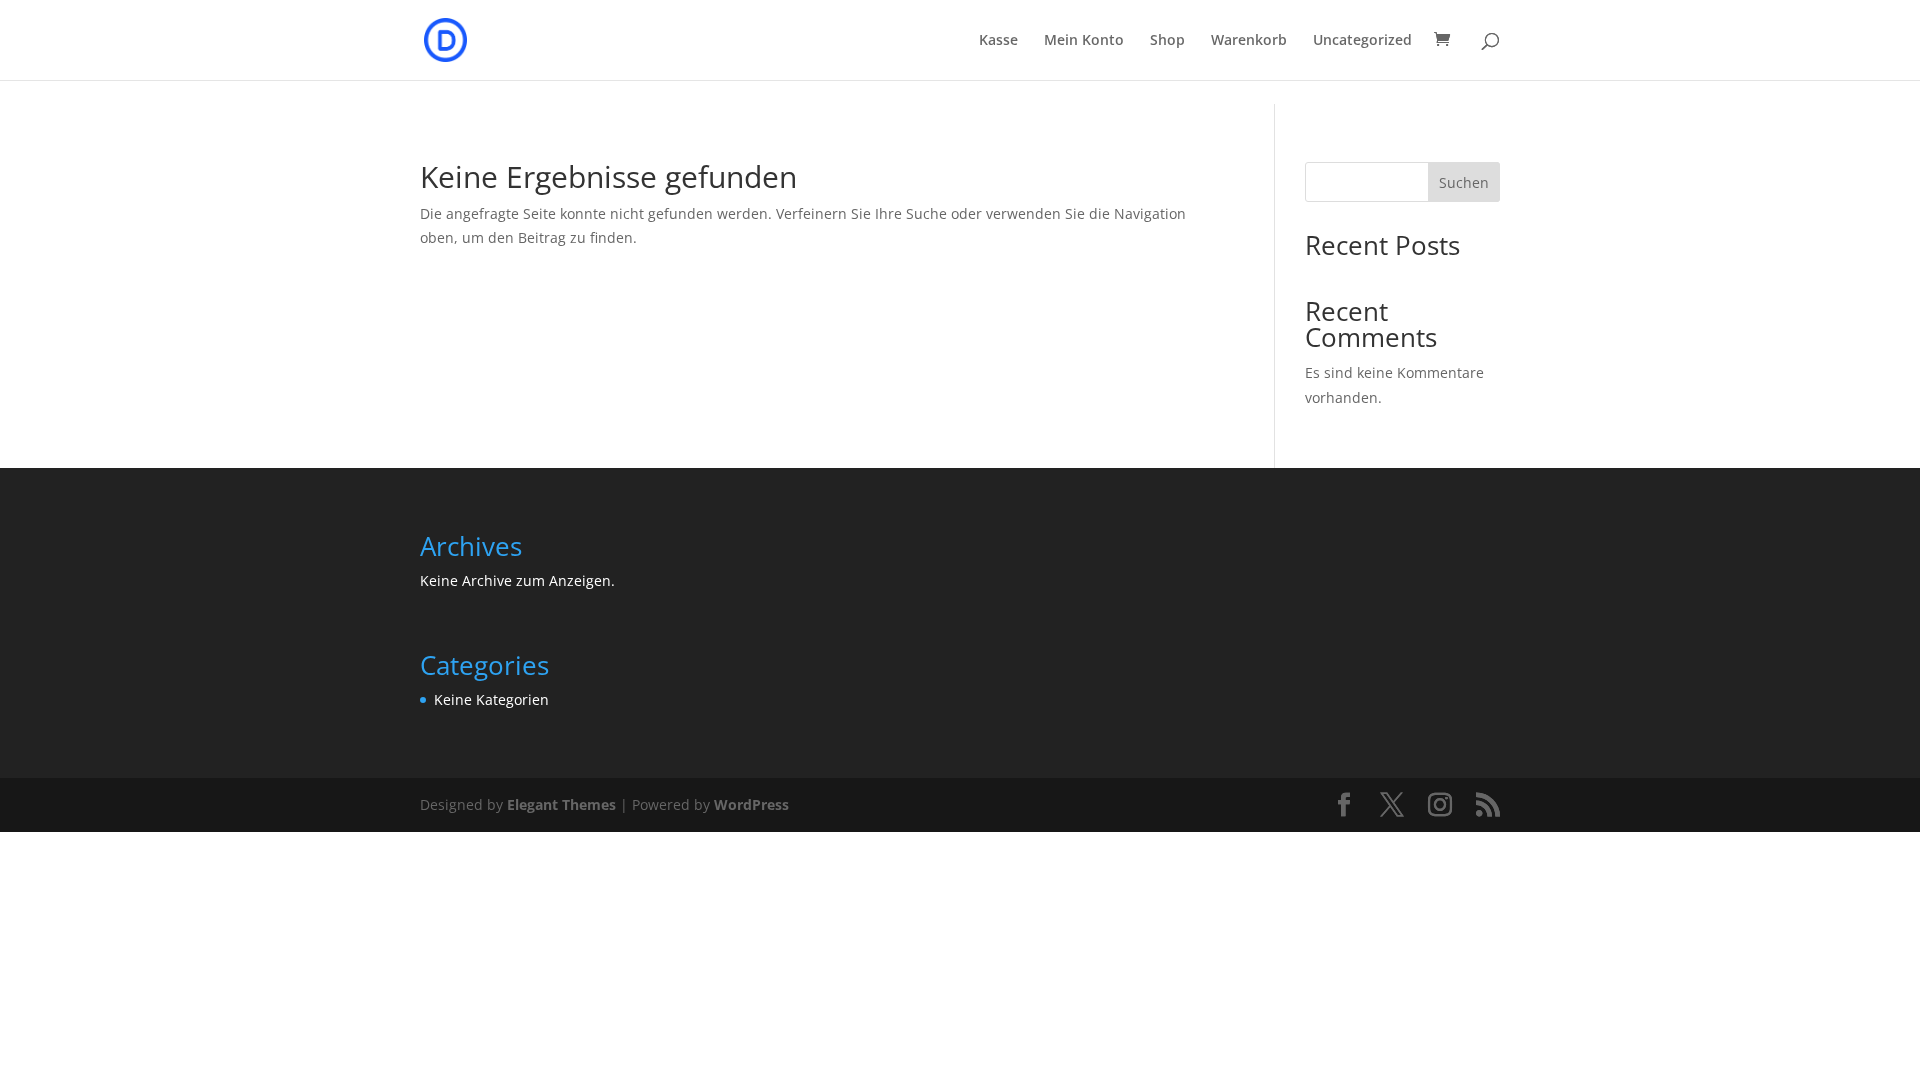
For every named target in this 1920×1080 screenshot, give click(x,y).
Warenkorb (1249, 41)
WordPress (751, 804)
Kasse (998, 41)
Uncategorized (1362, 41)
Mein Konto (1084, 41)
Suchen (1464, 182)
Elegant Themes (561, 804)
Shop (1167, 41)
